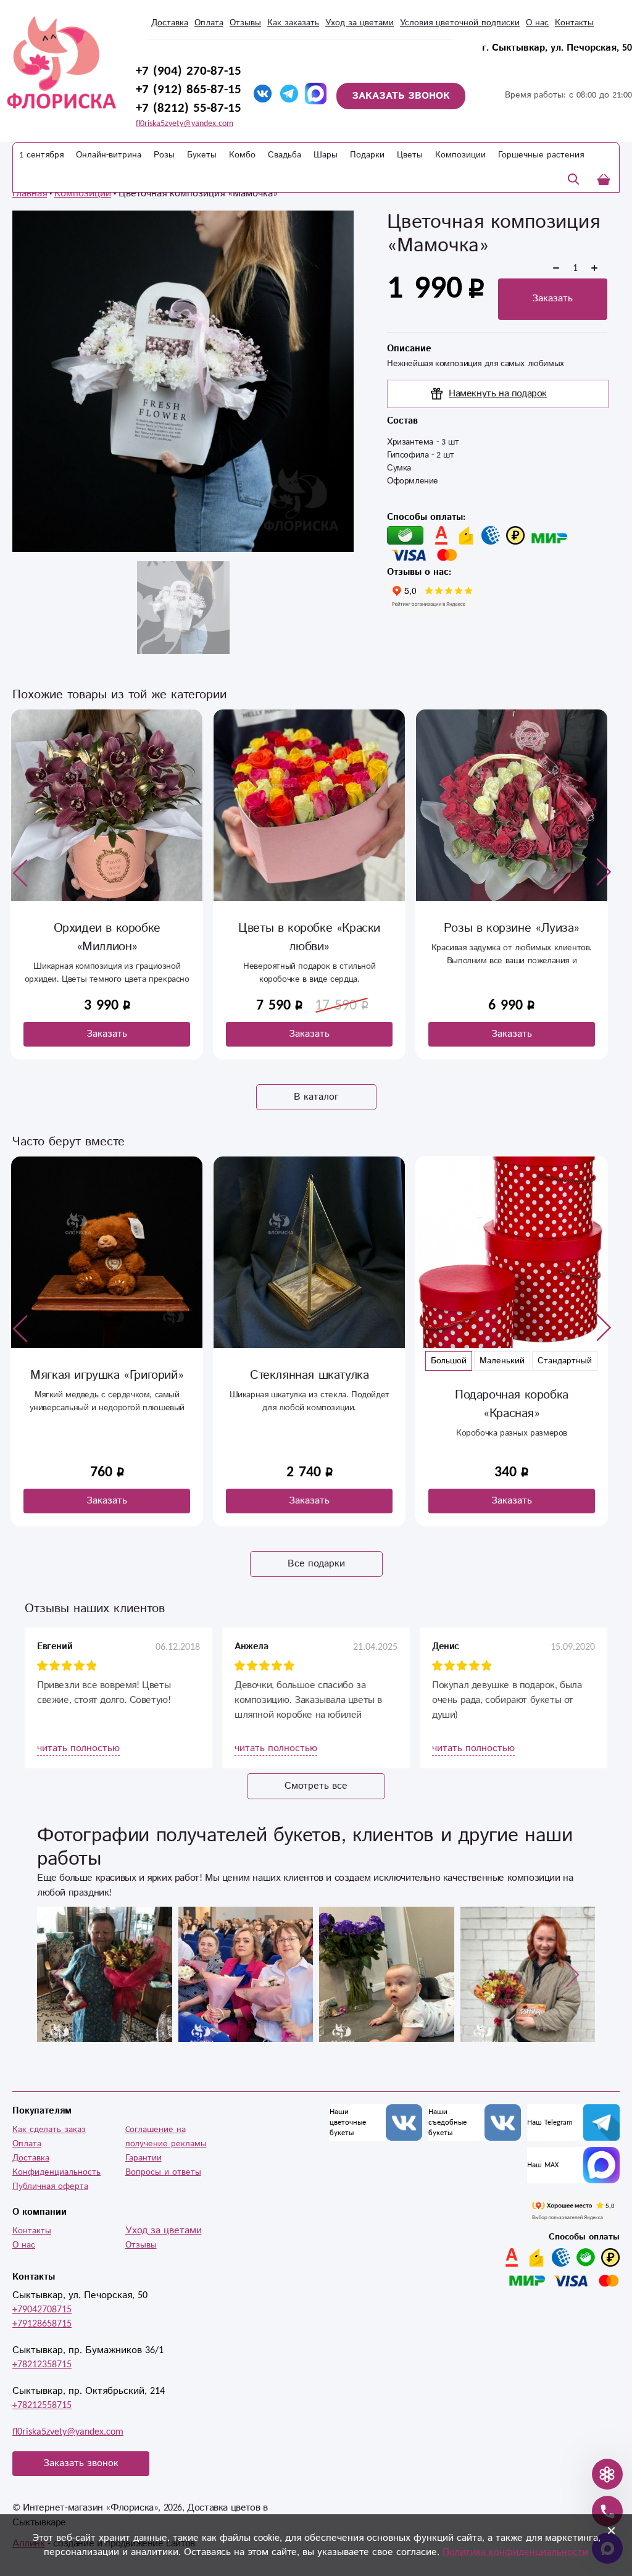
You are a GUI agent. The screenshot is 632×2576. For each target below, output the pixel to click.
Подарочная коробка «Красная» (512, 1404)
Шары (326, 155)
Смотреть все (316, 1786)
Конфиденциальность (56, 2172)
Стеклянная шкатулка (309, 1375)
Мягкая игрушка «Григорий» (107, 1375)
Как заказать (293, 23)
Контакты (32, 2231)
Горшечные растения (541, 155)
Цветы (410, 155)
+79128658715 (42, 2324)
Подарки (367, 155)
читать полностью (78, 1748)
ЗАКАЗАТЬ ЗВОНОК (401, 96)
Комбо (242, 155)
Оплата (209, 23)
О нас (24, 2245)
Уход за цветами (360, 23)
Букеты (202, 155)
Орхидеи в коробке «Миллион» (107, 938)
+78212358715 (42, 2365)
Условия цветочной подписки (460, 23)
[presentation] (20, 872)
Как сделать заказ (49, 2130)
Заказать (552, 299)
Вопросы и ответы (163, 2172)
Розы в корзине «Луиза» (512, 928)
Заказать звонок (81, 2463)
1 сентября (41, 155)
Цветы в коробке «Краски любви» (309, 938)
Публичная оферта (50, 2186)
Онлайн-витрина (109, 155)
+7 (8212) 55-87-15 (189, 108)
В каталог (316, 1097)
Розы (164, 155)
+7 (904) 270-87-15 (189, 71)
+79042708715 (42, 2310)
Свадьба (285, 155)
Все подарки (316, 1564)
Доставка (170, 23)
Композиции (460, 155)
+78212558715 (42, 2405)
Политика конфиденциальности (515, 2552)
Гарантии (143, 2158)
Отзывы (245, 23)
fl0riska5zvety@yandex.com (185, 123)
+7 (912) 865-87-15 (189, 90)
